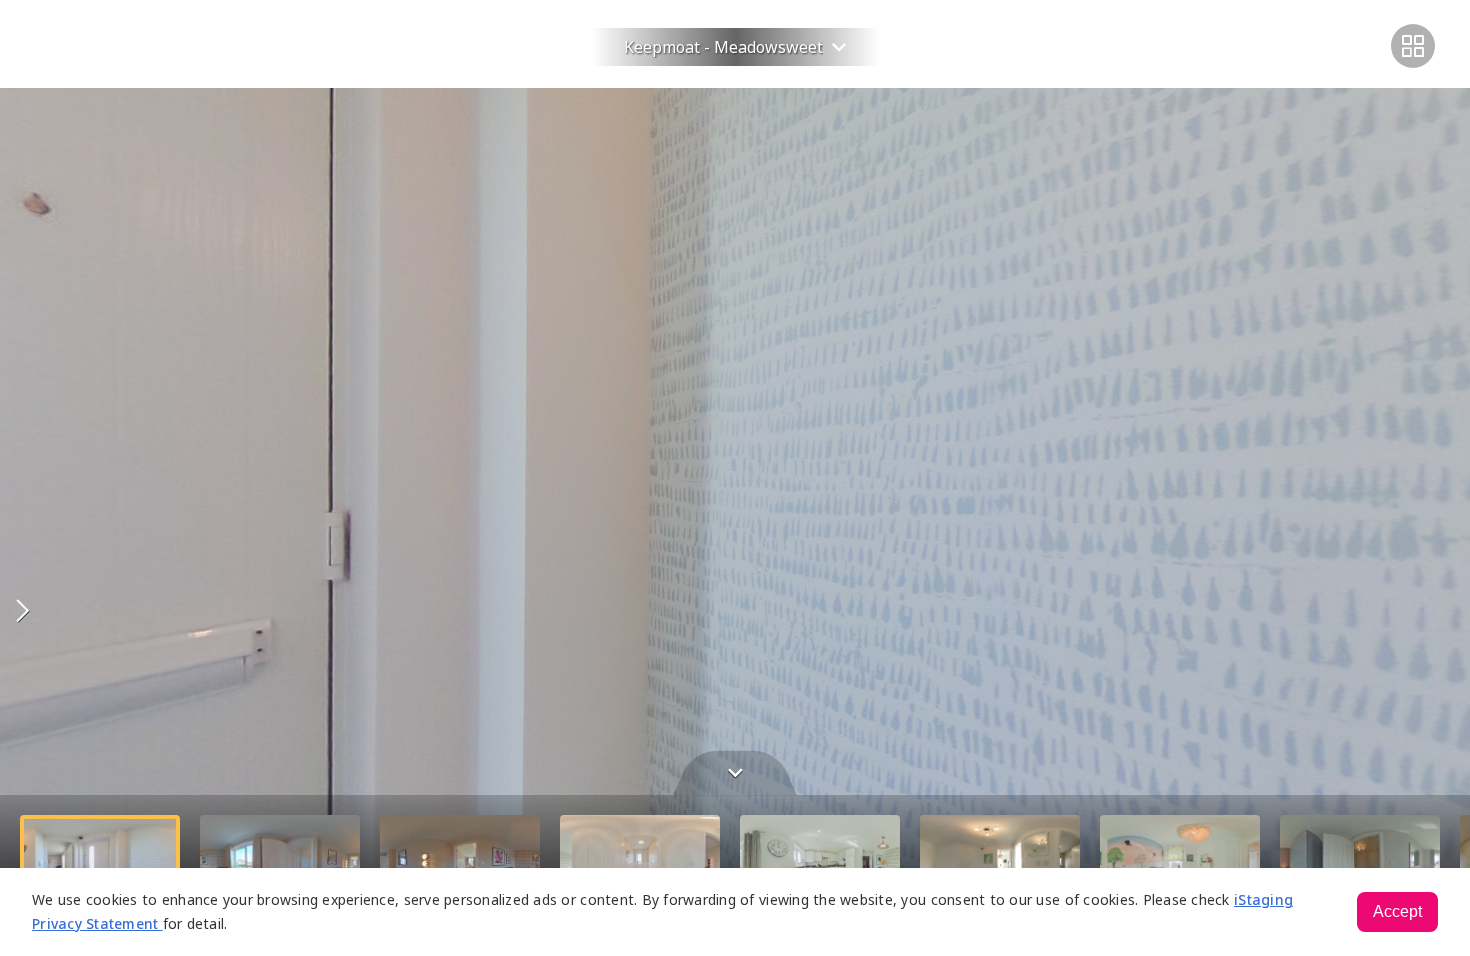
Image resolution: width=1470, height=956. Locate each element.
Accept (1397, 911)
